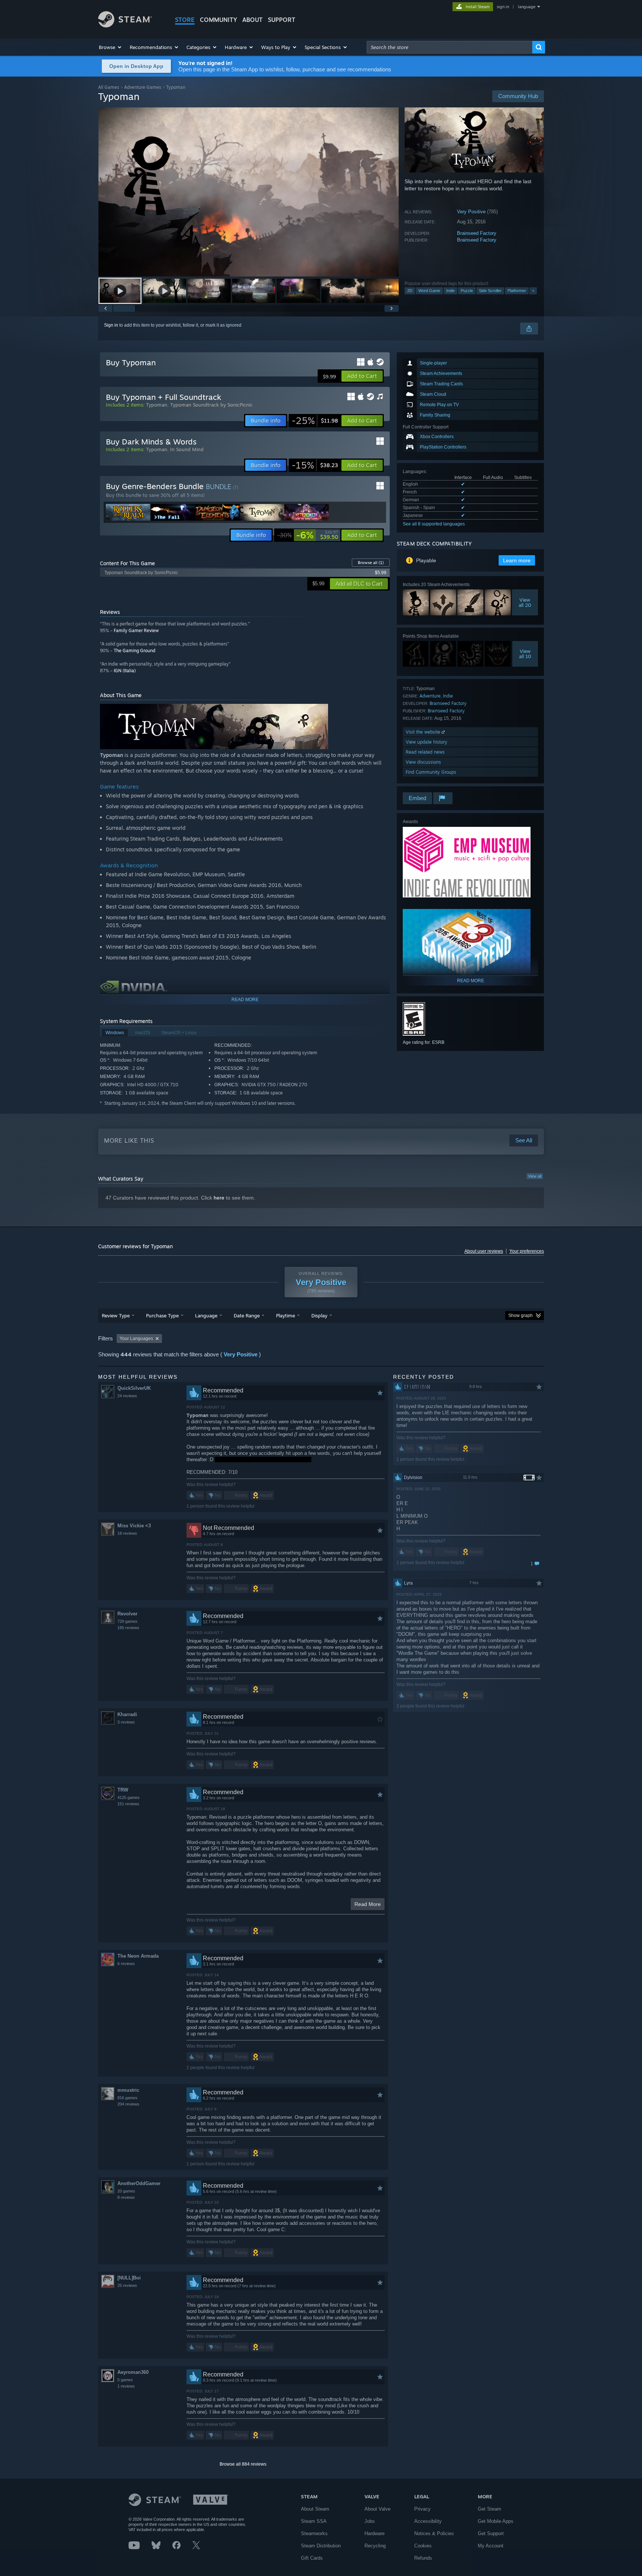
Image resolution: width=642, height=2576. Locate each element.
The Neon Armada (138, 1956)
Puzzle (467, 291)
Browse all (371, 563)
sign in (503, 7)
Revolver (127, 1614)
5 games (125, 2380)
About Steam (315, 2509)
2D (410, 291)
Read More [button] (368, 1904)
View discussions (423, 762)
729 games (127, 1621)
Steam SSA (314, 2521)
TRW (123, 1790)
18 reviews (127, 1533)
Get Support (491, 2533)
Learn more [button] (517, 560)
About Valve (377, 2509)
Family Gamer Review (136, 630)
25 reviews (127, 2285)
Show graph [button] (521, 1315)
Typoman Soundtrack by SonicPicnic (211, 405)
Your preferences (527, 1251)
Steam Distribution (321, 2546)
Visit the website (424, 732)
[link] (315, 421)
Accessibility (428, 2521)
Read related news (425, 752)
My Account (491, 2546)
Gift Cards (312, 2558)
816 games (127, 2098)
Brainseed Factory (477, 233)
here (219, 1198)
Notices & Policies (434, 2533)
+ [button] (533, 291)
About (252, 20)
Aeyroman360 (133, 2372)
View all (535, 1176)
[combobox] (450, 47)
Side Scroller (490, 291)
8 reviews (126, 2197)
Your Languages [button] (136, 1339)
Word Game (429, 291)
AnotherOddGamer (139, 2183)
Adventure (430, 696)
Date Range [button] (247, 1315)
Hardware (374, 2533)
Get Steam (489, 2509)
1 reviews (126, 2386)
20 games (126, 2191)
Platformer (517, 291)
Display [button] (319, 1315)
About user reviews (484, 1251)
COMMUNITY (218, 20)
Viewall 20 (525, 602)
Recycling (375, 2546)
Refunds (423, 2558)
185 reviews (128, 1628)
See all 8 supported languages (434, 524)
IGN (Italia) (125, 671)
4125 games (129, 1797)
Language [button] (206, 1315)
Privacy (422, 2509)
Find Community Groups (431, 772)
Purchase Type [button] (162, 1315)
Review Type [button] (116, 1315)
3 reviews (126, 1722)
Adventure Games (143, 87)
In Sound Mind (187, 449)
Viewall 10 (525, 654)
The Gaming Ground (134, 651)
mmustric (128, 2090)
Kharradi (127, 1714)
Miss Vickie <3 (134, 1526)
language (527, 7)
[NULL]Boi (129, 2278)
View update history (427, 742)
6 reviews (126, 1964)
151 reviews (128, 1804)
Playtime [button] (286, 1315)
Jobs (370, 2521)
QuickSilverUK (134, 1388)
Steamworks (314, 2533)
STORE (185, 20)
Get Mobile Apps (496, 2521)
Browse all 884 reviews (243, 2464)
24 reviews (127, 1396)
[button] (111, 47)
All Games (109, 87)
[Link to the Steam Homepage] (125, 25)
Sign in (111, 325)
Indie (450, 291)
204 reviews (128, 2104)
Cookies (423, 2546)
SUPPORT (282, 20)
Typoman (157, 405)
